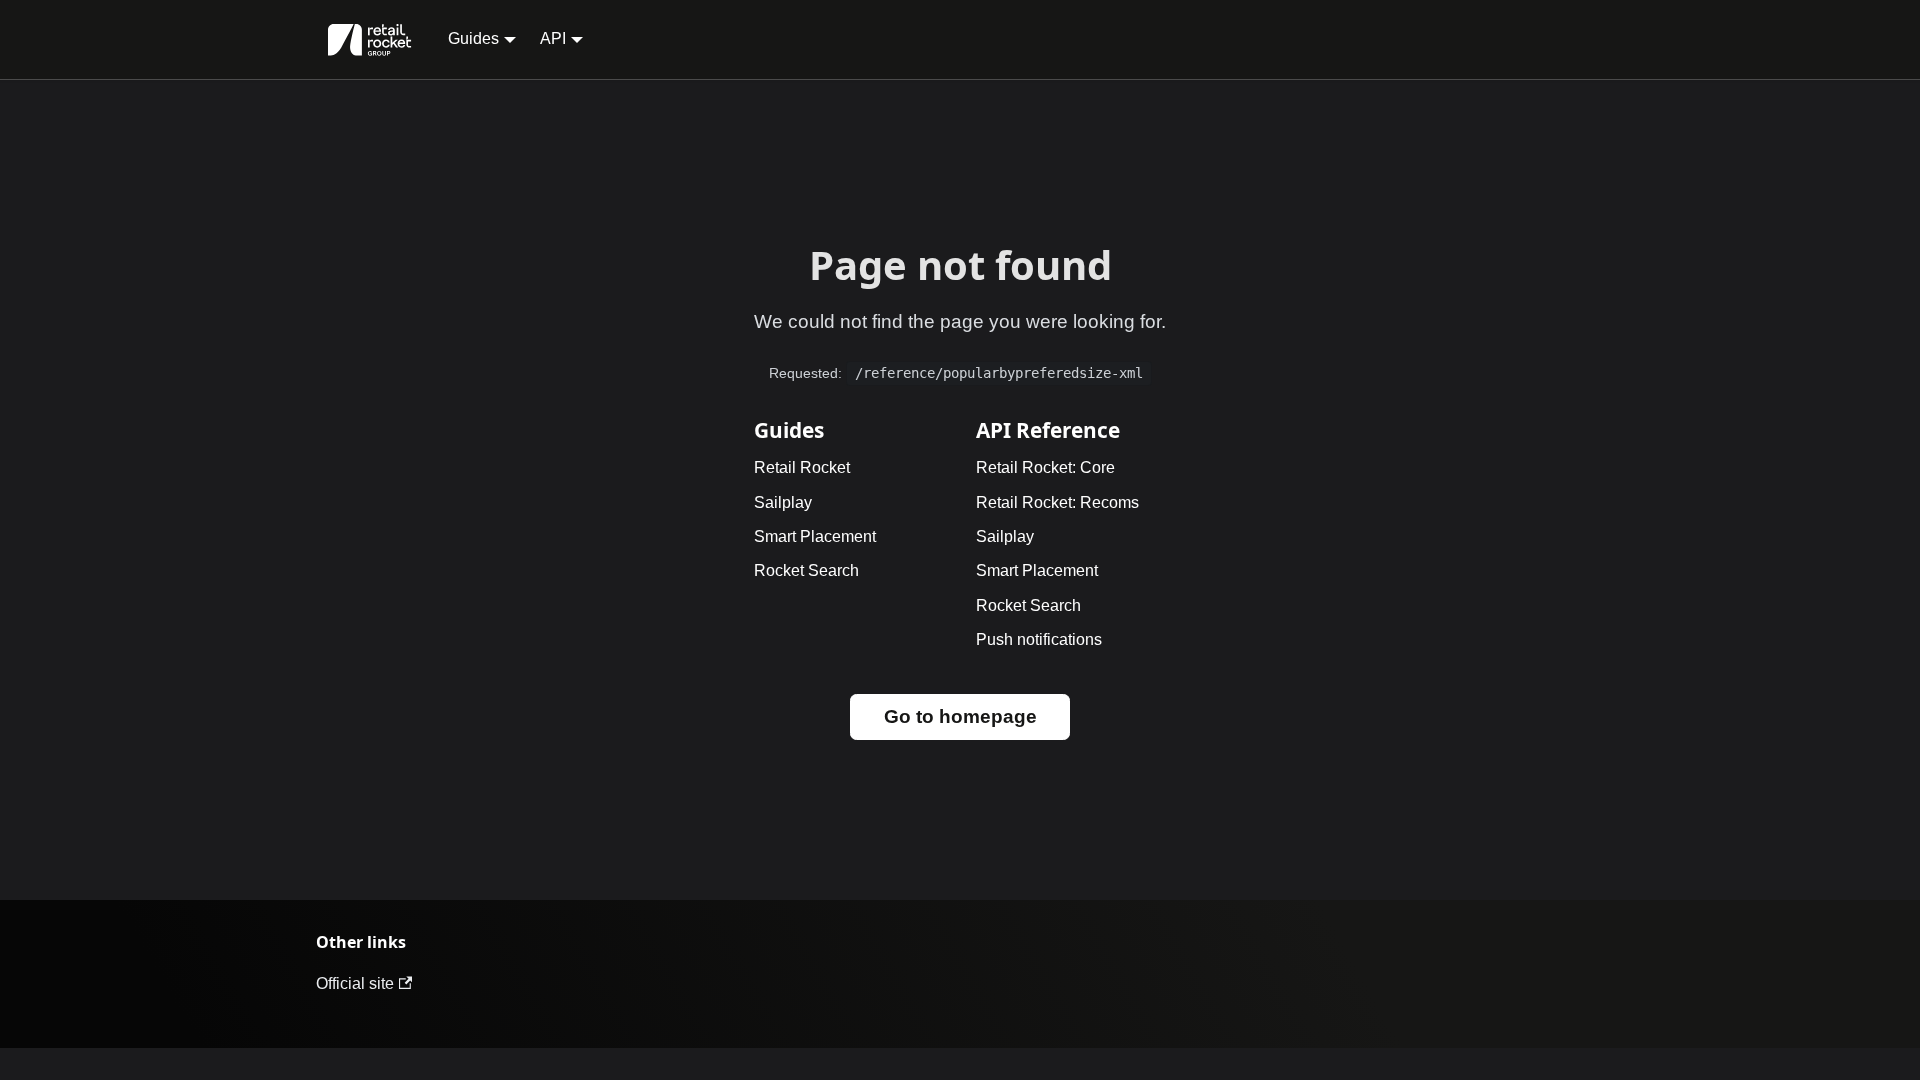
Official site (355, 983)
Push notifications (1039, 639)
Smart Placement (815, 536)
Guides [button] (473, 38)
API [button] (553, 38)
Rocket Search (806, 570)
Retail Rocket (802, 467)
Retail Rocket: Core (1045, 467)
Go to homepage (960, 716)
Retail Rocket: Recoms (1057, 502)
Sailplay (783, 502)
